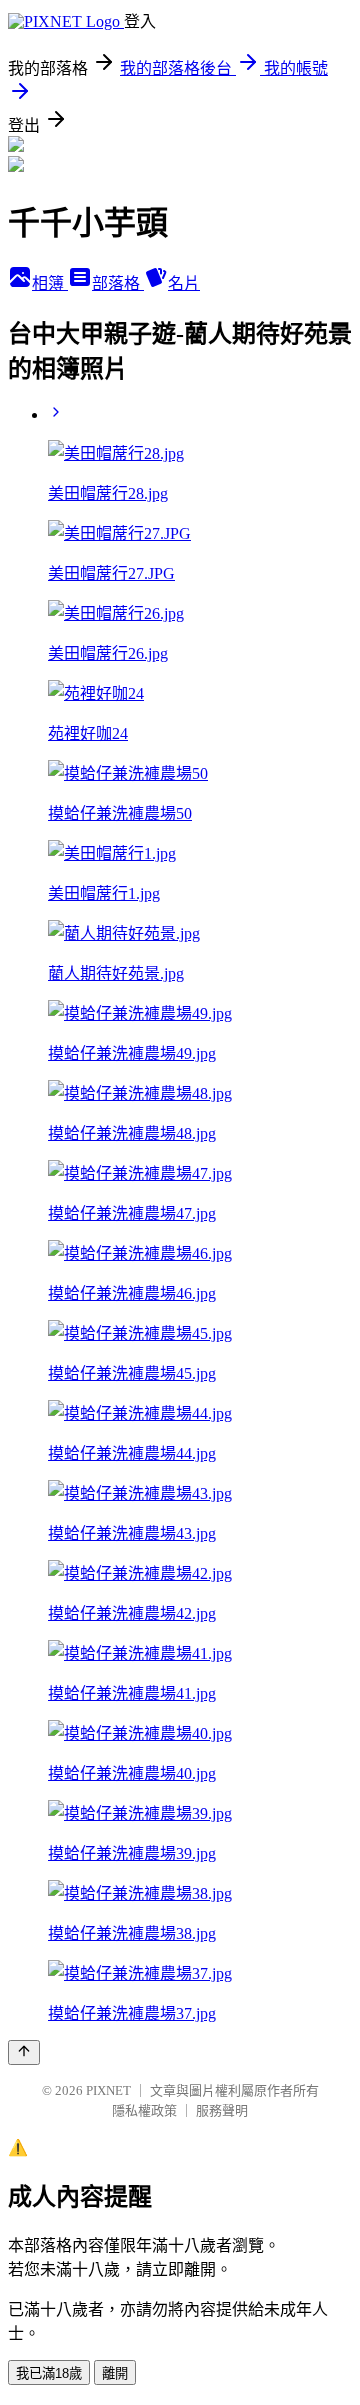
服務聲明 (222, 2110)
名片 (184, 283)
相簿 (50, 283)
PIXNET (108, 2090)
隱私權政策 (144, 2110)
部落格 (118, 283)
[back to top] (24, 2052)
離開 (115, 2373)
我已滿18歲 (49, 2373)
